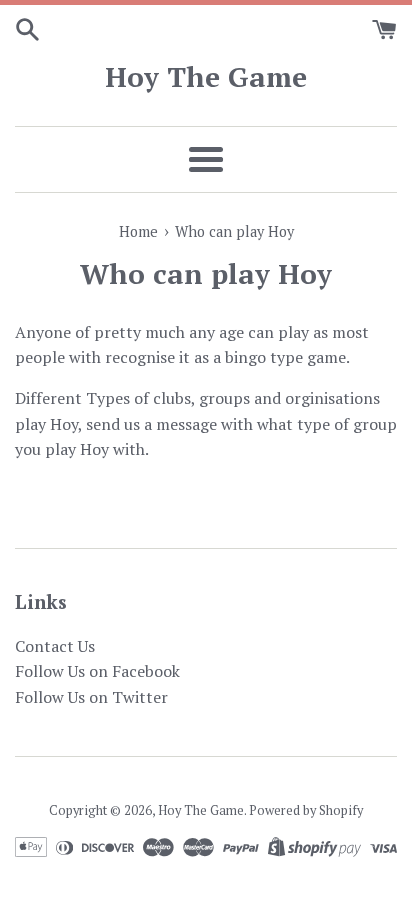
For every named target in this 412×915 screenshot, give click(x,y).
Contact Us (55, 646)
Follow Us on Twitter (91, 697)
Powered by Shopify (306, 810)
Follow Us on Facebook (97, 671)
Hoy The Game (206, 76)
